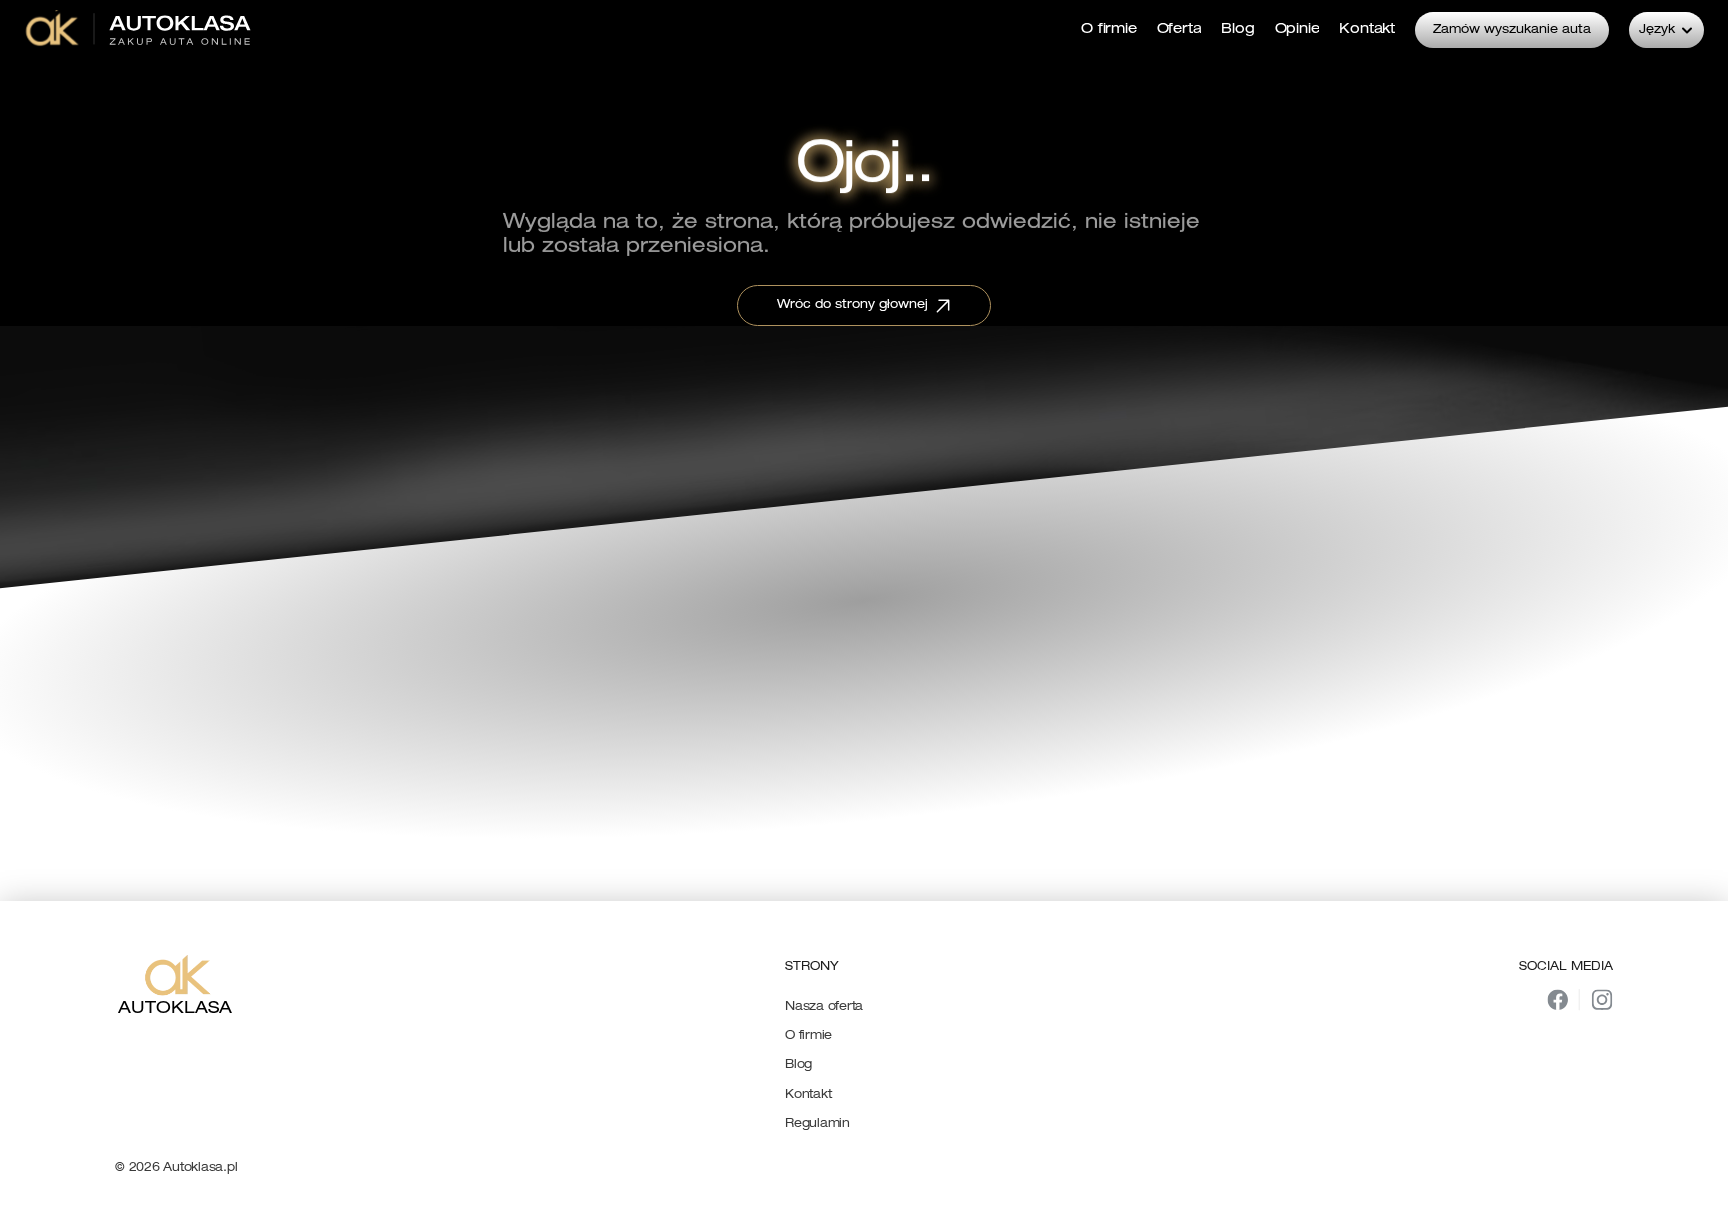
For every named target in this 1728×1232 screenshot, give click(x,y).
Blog (798, 1065)
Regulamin (817, 1124)
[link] (140, 30)
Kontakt (808, 1095)
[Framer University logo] (140, 30)
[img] (1557, 999)
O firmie (808, 1036)
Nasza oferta (824, 1007)
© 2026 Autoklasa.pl (176, 1168)
